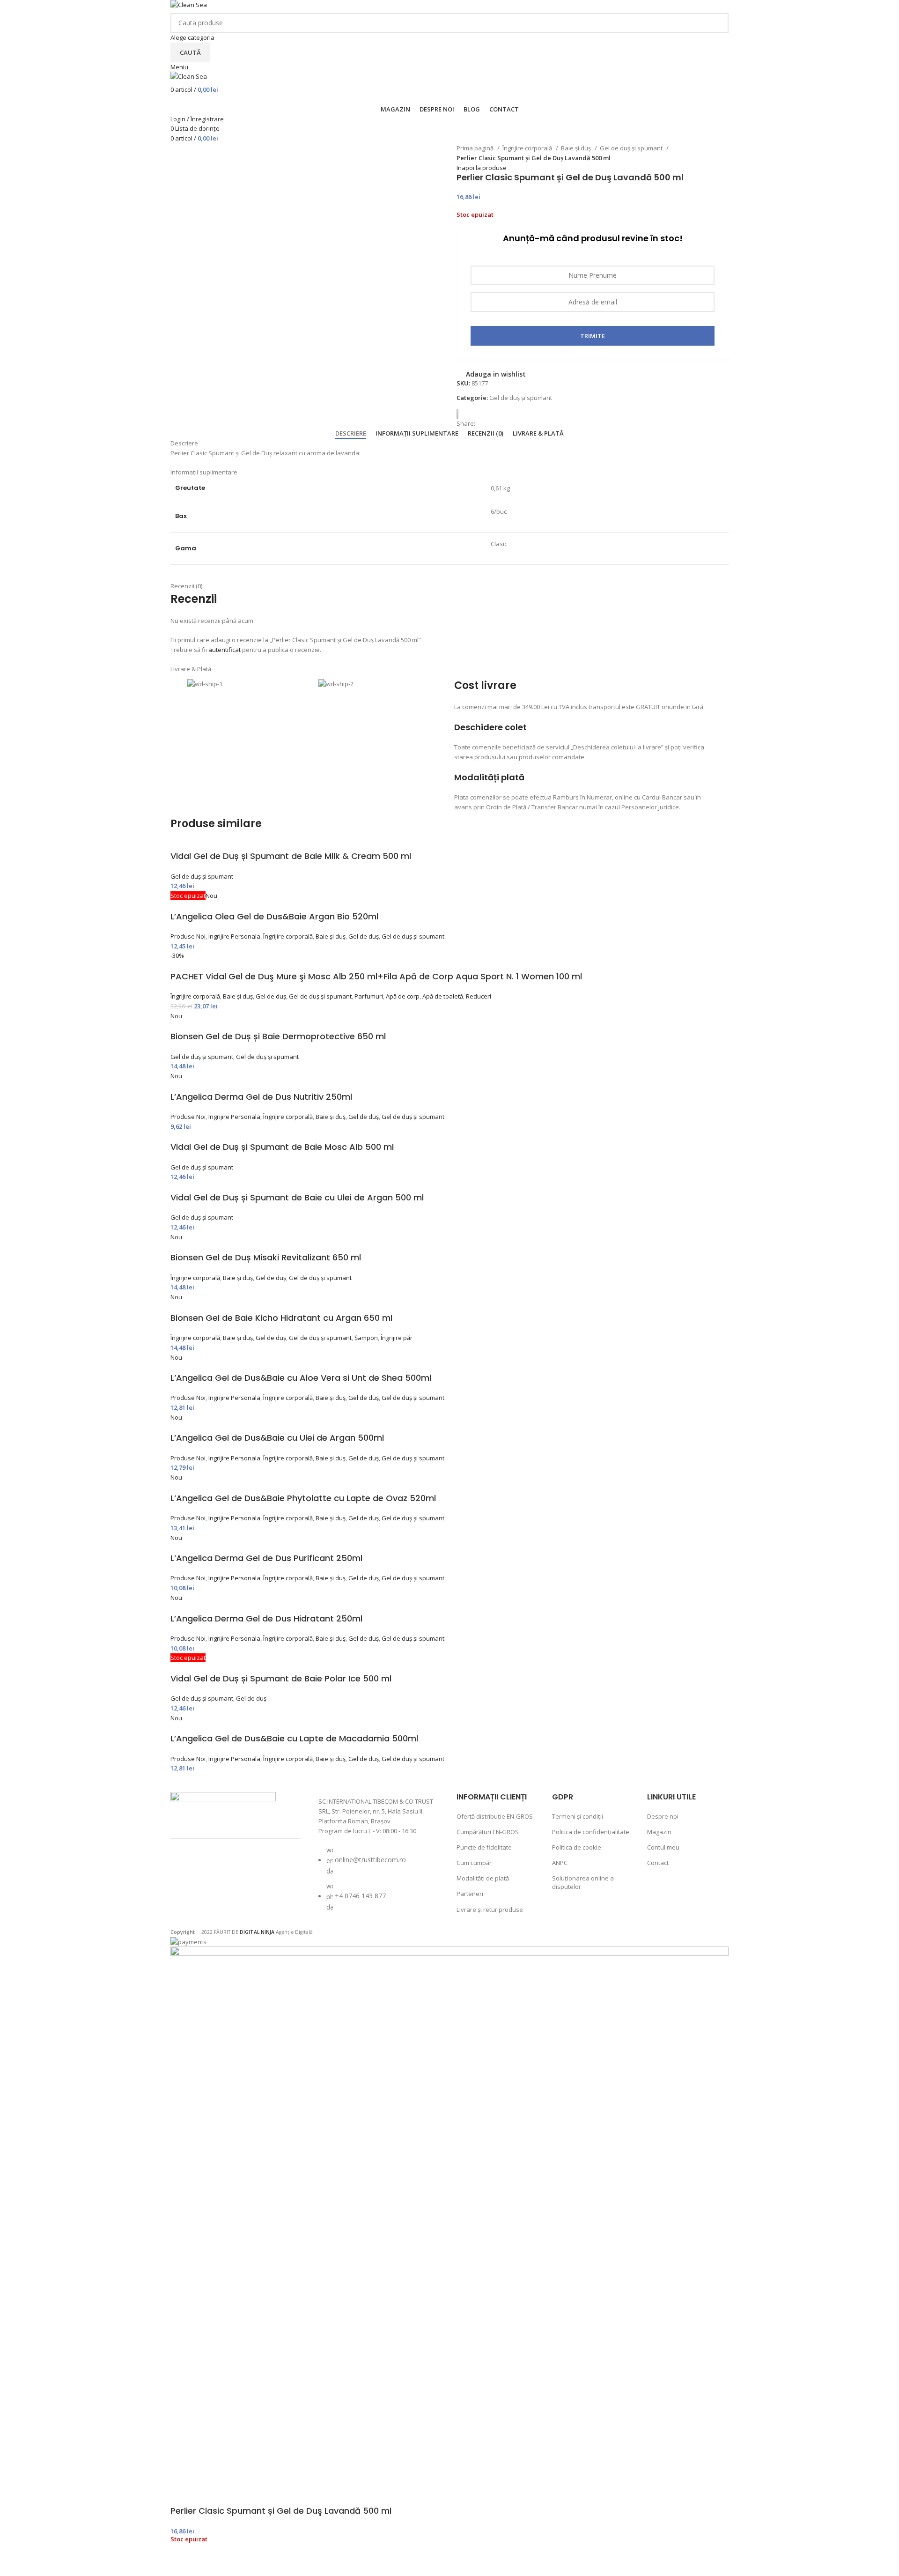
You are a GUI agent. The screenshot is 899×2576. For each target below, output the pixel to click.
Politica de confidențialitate (591, 1832)
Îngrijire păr (397, 1338)
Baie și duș (577, 148)
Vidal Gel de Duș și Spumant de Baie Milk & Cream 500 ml (291, 856)
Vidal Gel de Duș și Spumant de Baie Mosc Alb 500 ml (282, 1147)
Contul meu (663, 1847)
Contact (658, 1863)
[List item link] (378, 1883)
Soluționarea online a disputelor (583, 1882)
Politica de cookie (577, 1847)
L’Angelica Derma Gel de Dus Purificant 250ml (266, 1558)
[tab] (351, 434)
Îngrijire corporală (528, 148)
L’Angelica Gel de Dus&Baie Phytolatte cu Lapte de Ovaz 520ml (303, 1498)
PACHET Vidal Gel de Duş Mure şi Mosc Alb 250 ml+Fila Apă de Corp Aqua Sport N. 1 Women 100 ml (376, 976)
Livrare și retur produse (490, 1910)
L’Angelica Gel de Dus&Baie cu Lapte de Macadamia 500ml (294, 1738)
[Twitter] (236, 1869)
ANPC (560, 1863)
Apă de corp (403, 996)
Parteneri (470, 1894)
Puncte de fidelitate (484, 1847)
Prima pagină (476, 148)
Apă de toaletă (443, 996)
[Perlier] (461, 414)
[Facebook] (187, 1869)
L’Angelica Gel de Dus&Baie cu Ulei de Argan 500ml (277, 1438)
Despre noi (663, 1816)
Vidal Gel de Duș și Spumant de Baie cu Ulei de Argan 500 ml (297, 1197)
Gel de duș (364, 936)
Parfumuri (369, 996)
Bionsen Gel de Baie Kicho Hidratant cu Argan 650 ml (281, 1318)
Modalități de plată (483, 1878)
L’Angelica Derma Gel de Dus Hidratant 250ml (266, 1618)
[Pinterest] (261, 1869)
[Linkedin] (187, 1895)
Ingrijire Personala (234, 936)
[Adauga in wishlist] (182, 2564)
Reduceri (479, 996)
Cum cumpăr (474, 1863)
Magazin (659, 1832)
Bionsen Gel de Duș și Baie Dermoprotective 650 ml (278, 1036)
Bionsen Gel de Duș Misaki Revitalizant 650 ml (266, 1257)
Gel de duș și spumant (632, 148)
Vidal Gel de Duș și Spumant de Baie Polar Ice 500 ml (281, 1678)
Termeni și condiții (578, 1816)
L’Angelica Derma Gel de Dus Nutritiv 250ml (261, 1097)
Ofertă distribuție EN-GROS (495, 1816)
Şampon (366, 1338)
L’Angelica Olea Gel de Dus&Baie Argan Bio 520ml (274, 916)
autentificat (225, 650)
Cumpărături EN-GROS (488, 1832)
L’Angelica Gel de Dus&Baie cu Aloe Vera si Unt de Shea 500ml (301, 1378)
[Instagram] (212, 1869)
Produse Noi (188, 936)
